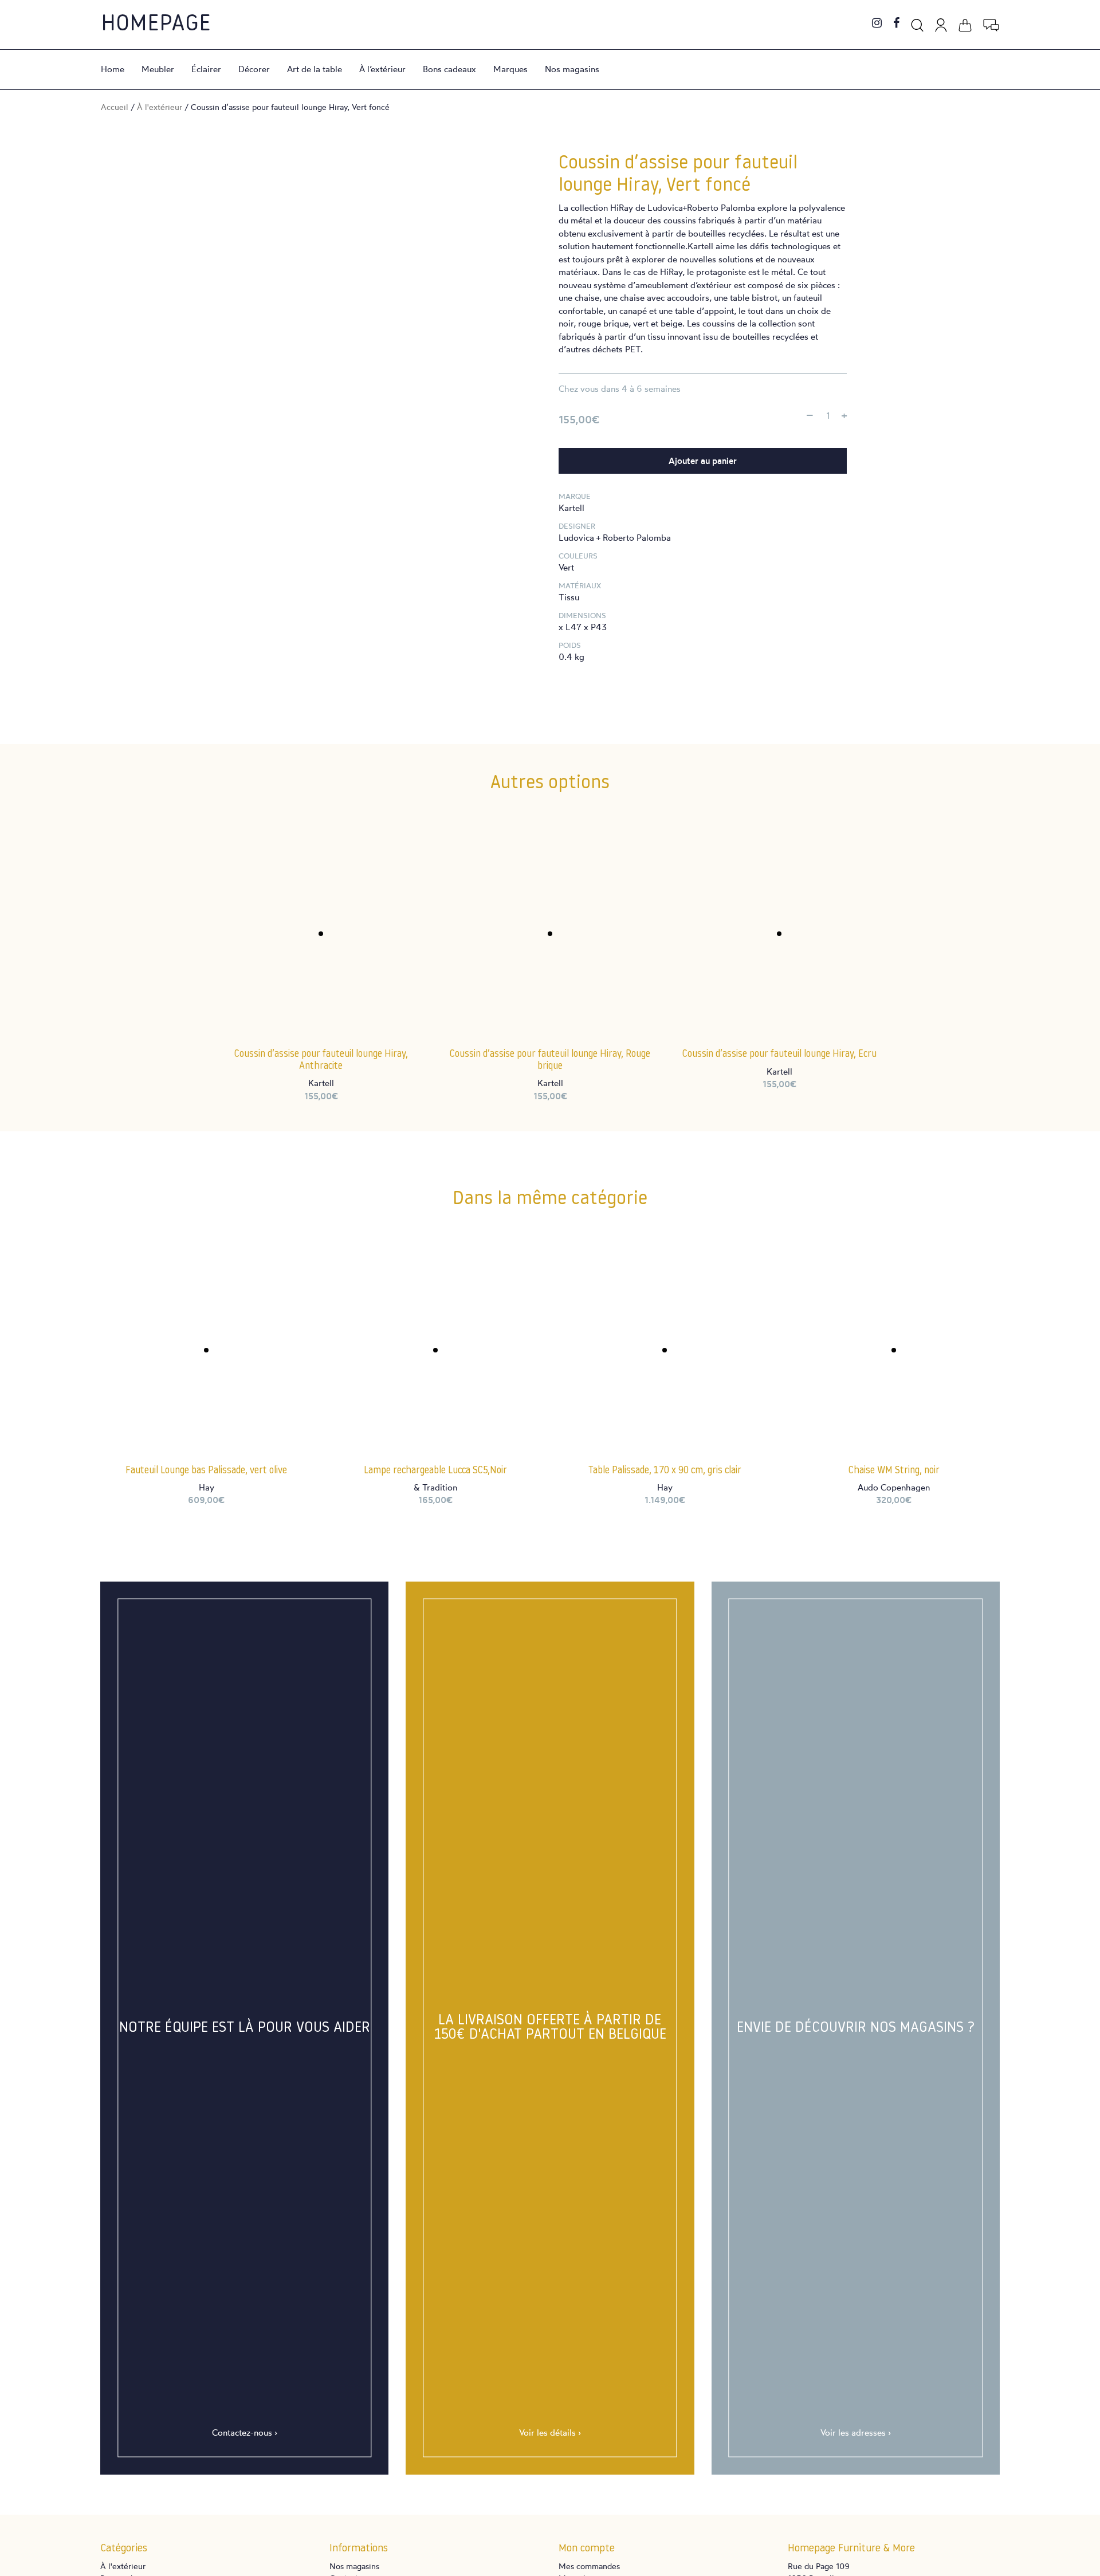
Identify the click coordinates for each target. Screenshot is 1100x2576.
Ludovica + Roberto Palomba (615, 538)
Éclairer (206, 69)
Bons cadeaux (449, 69)
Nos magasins (572, 69)
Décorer (254, 69)
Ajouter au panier (703, 461)
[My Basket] (965, 23)
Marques (510, 69)
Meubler (158, 69)
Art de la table (315, 69)
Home (113, 69)
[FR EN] (991, 23)
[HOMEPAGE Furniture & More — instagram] (877, 24)
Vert (566, 567)
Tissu (569, 597)
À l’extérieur (382, 69)
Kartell (571, 508)
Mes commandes (589, 2566)
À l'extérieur (160, 107)
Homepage (156, 25)
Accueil (115, 107)
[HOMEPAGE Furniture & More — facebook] (896, 24)
